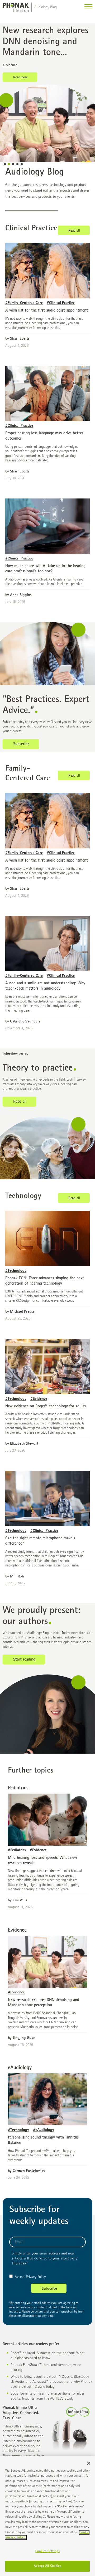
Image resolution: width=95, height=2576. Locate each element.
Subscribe (21, 744)
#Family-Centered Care (24, 303)
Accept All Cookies (47, 2566)
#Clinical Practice (61, 303)
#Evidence (29, 65)
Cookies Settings (47, 2551)
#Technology (16, 1271)
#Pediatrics (10, 65)
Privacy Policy (36, 2277)
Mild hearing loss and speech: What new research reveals (44, 42)
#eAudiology (44, 2130)
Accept (20, 2277)
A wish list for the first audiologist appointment (47, 311)
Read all (74, 231)
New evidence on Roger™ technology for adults (46, 1407)
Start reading (24, 1660)
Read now (20, 78)
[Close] (89, 2463)
